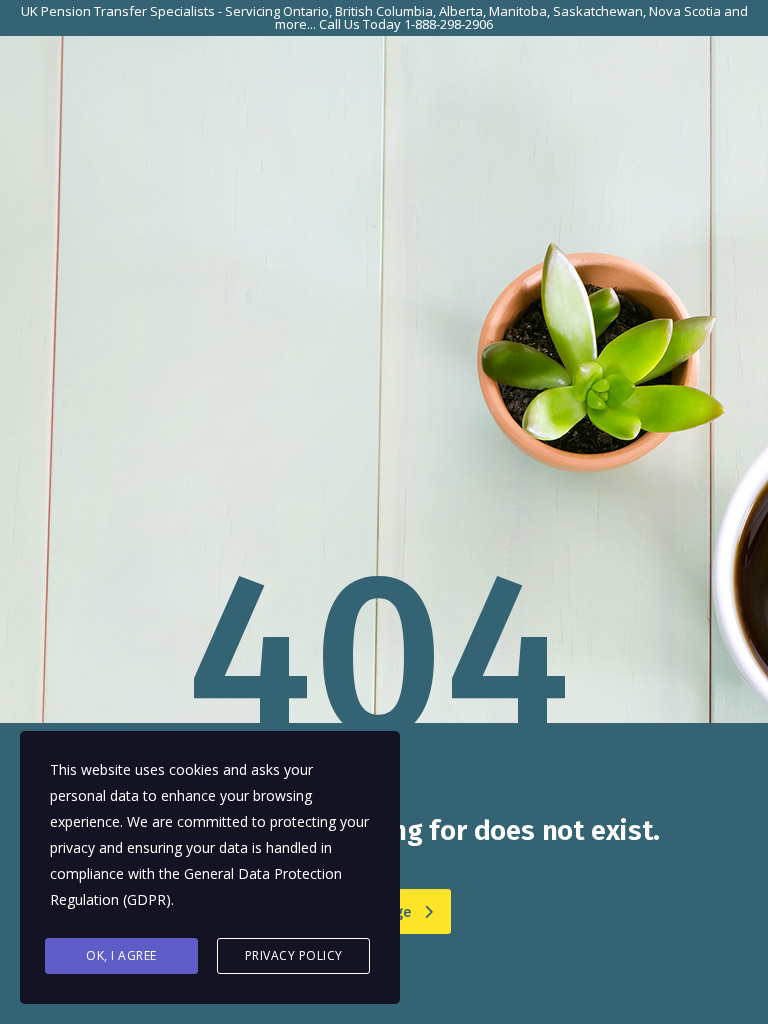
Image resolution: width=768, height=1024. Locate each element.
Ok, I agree (121, 955)
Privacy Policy (294, 955)
